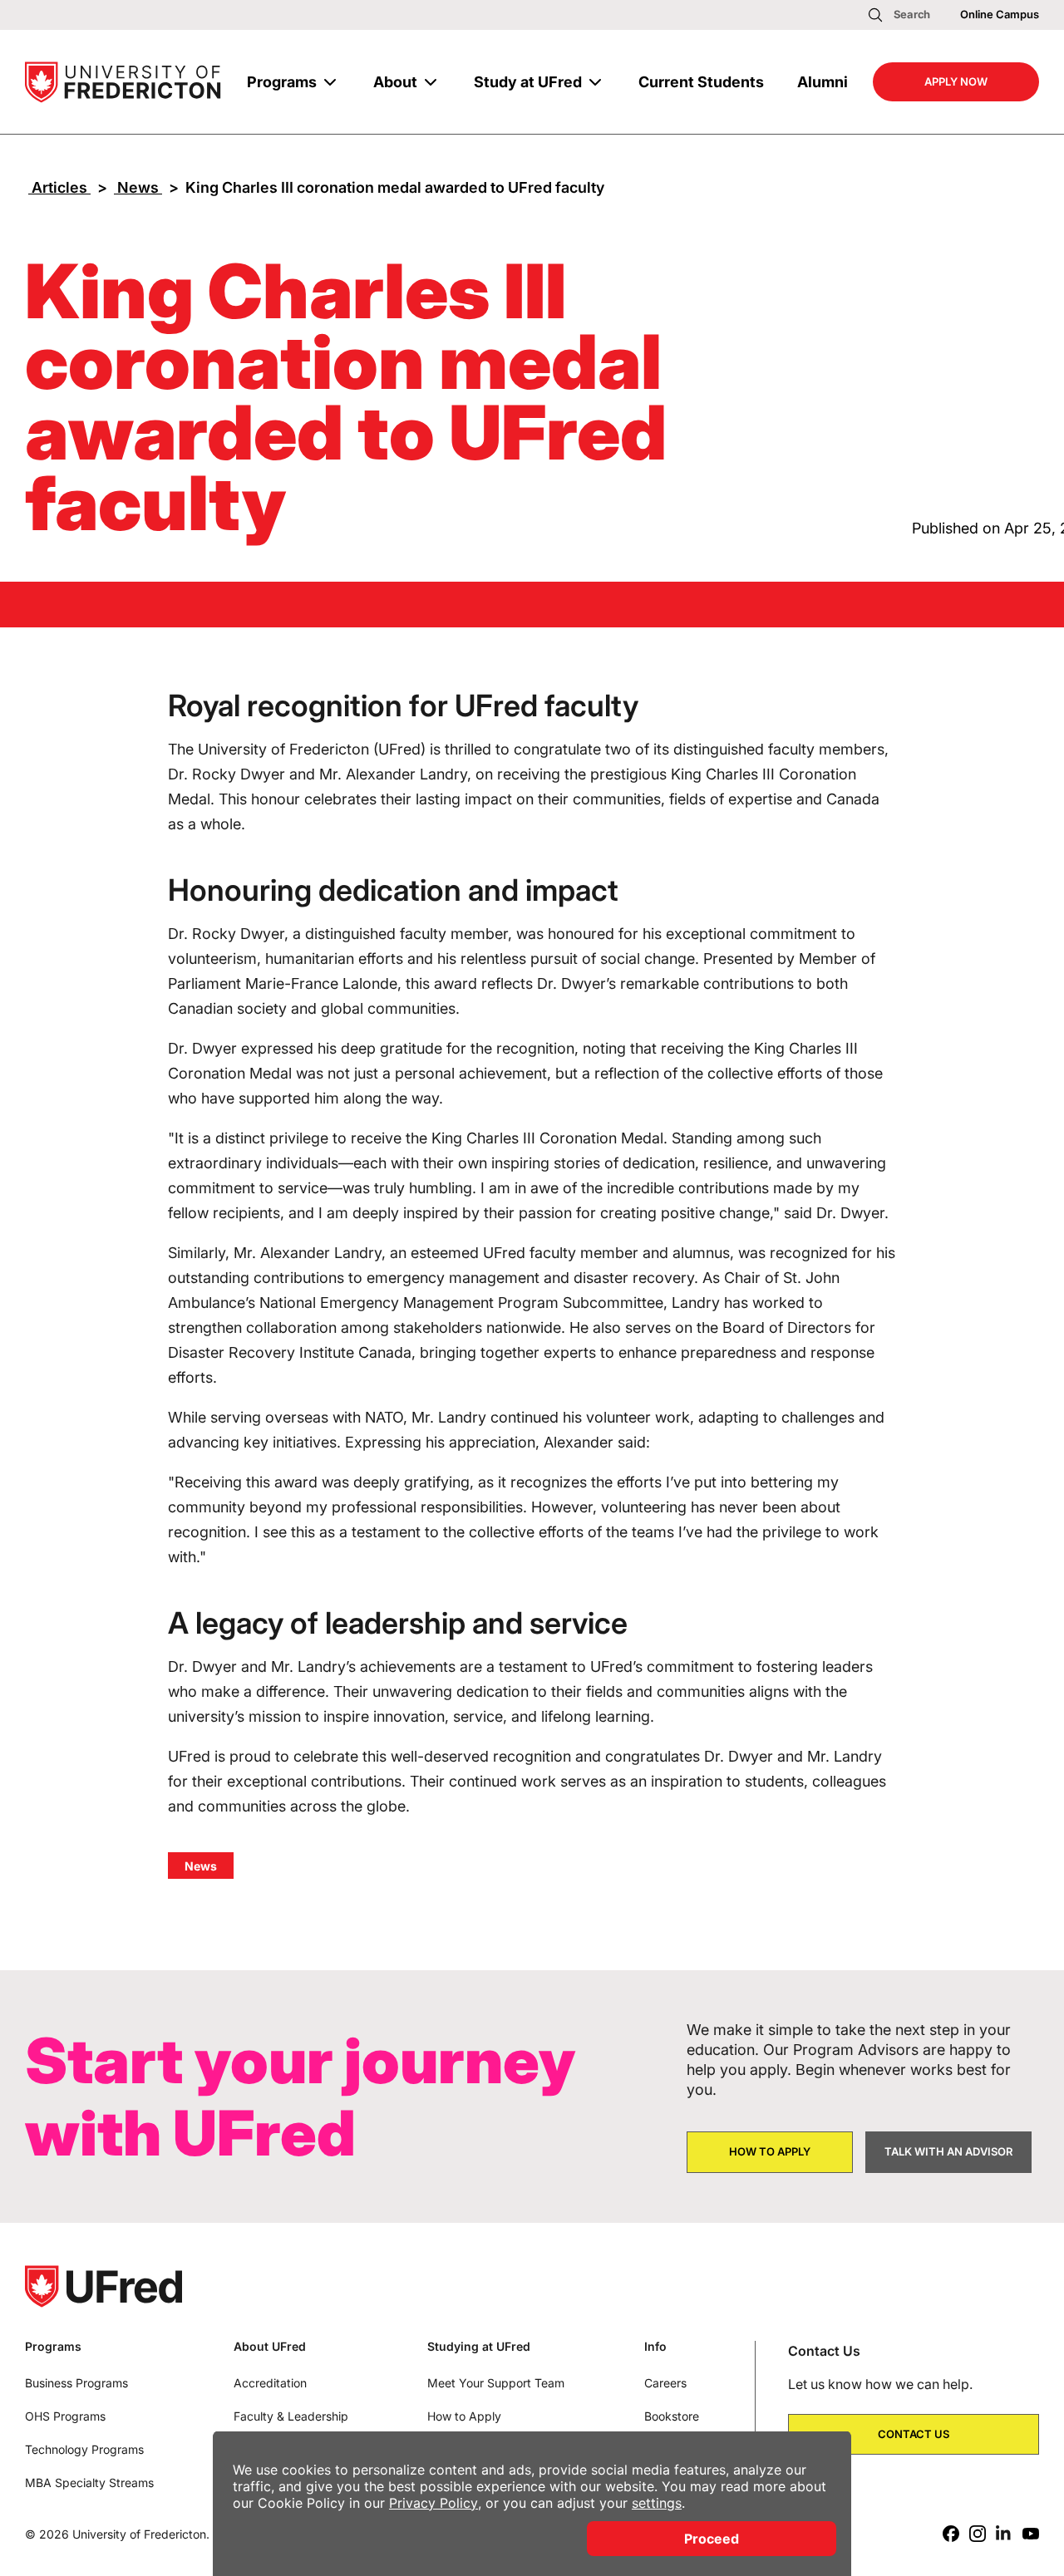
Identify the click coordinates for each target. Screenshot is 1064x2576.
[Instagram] (978, 2534)
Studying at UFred (479, 2347)
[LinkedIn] (1004, 2534)
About (395, 82)
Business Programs (76, 2383)
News (138, 187)
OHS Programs (65, 2416)
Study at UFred (528, 82)
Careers (665, 2383)
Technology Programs (84, 2449)
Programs (282, 82)
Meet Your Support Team (496, 2383)
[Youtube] (1031, 2534)
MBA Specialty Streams (89, 2483)
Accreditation (270, 2383)
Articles (59, 187)
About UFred (270, 2347)
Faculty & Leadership (291, 2416)
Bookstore (672, 2416)
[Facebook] (951, 2534)
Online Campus (1000, 14)
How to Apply (464, 2416)
